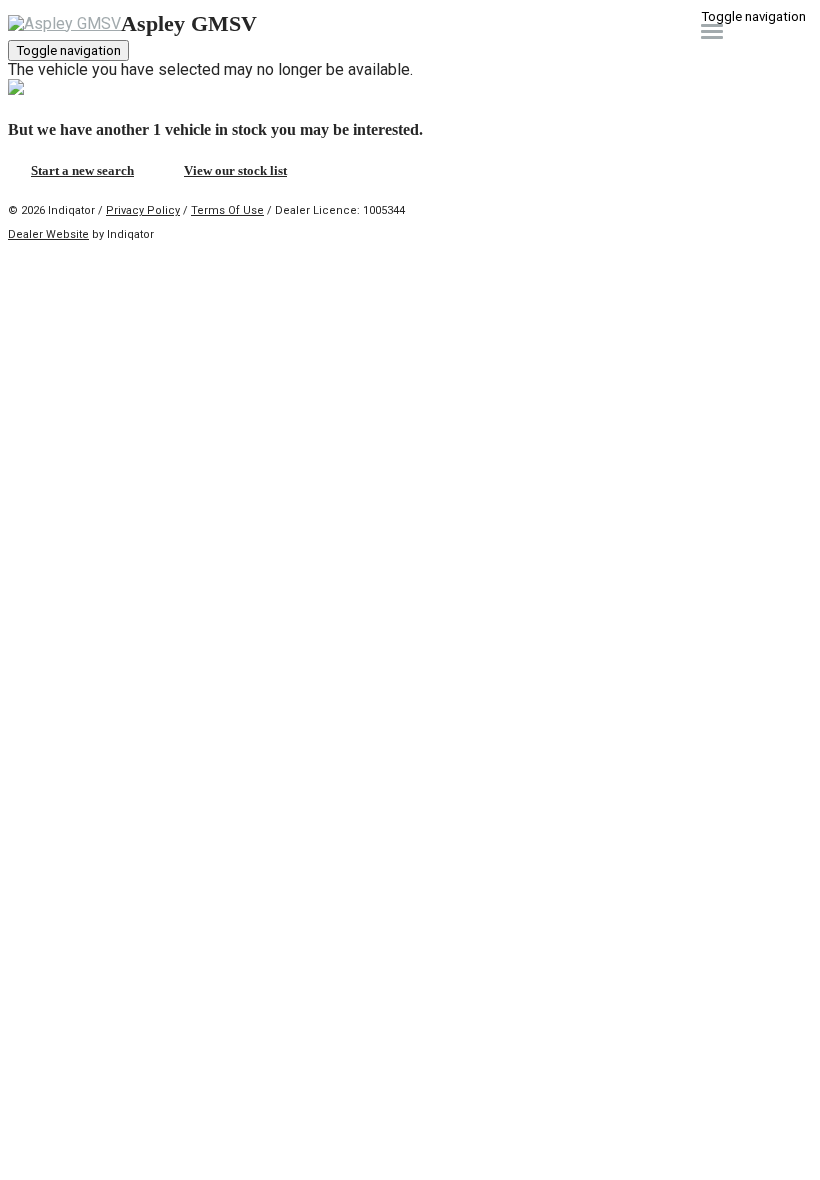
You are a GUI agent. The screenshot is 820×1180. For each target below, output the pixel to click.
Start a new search (82, 170)
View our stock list (235, 170)
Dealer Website (48, 234)
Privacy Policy (143, 210)
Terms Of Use (227, 210)
